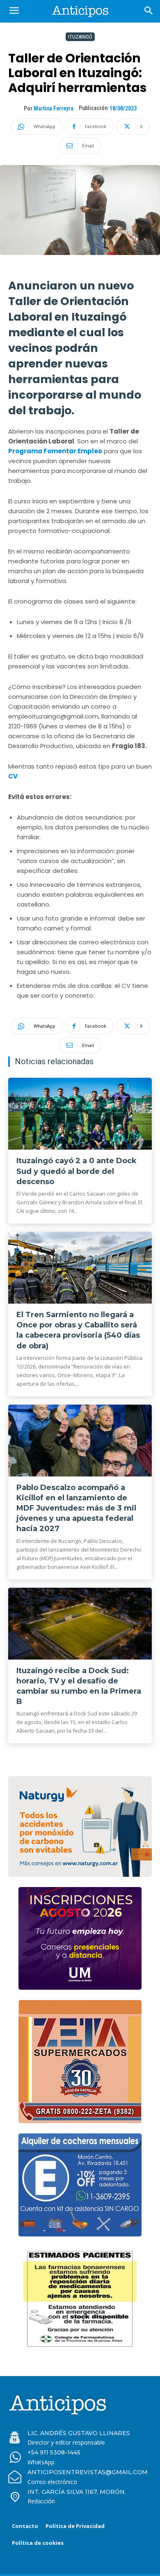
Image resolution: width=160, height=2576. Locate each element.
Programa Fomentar (42, 451)
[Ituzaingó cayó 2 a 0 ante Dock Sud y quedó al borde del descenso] (80, 1114)
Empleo (90, 451)
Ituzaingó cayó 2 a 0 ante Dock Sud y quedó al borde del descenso (77, 1171)
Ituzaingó (80, 37)
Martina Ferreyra (54, 108)
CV (13, 776)
